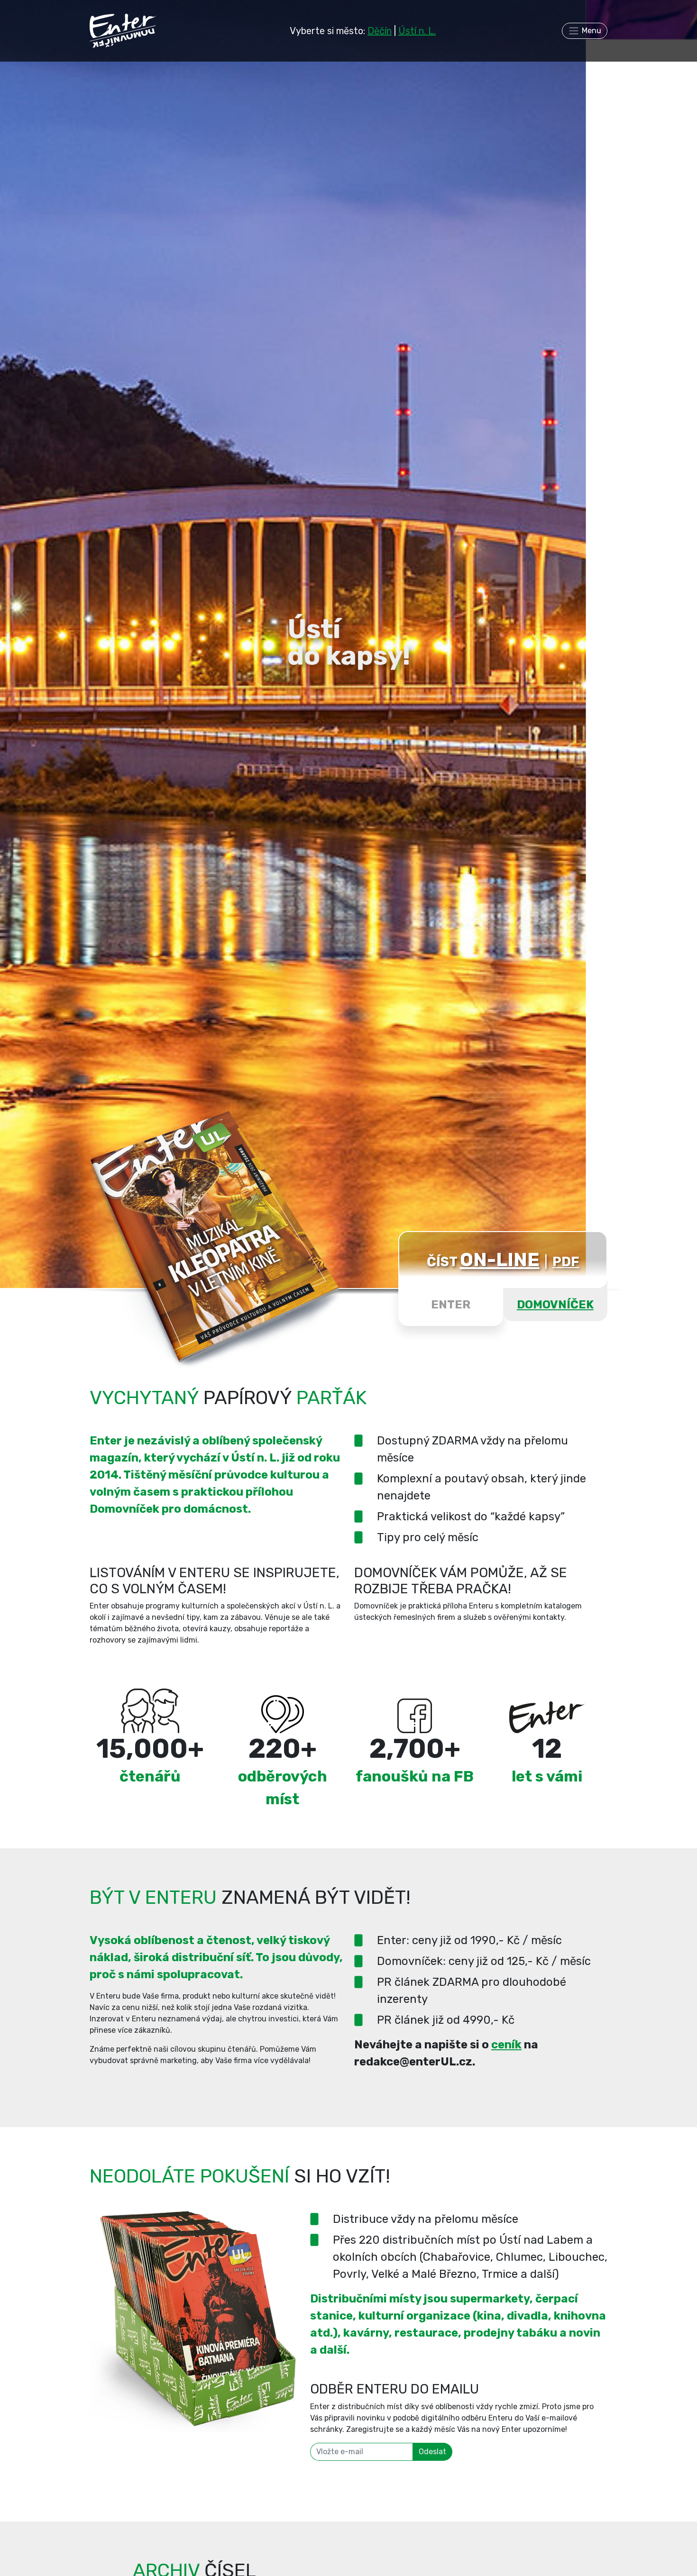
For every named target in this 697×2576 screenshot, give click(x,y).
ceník (506, 2045)
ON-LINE (500, 1260)
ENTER (451, 1305)
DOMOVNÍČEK (555, 1305)
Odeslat (432, 2452)
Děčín (380, 31)
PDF (566, 1262)
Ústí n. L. (417, 31)
